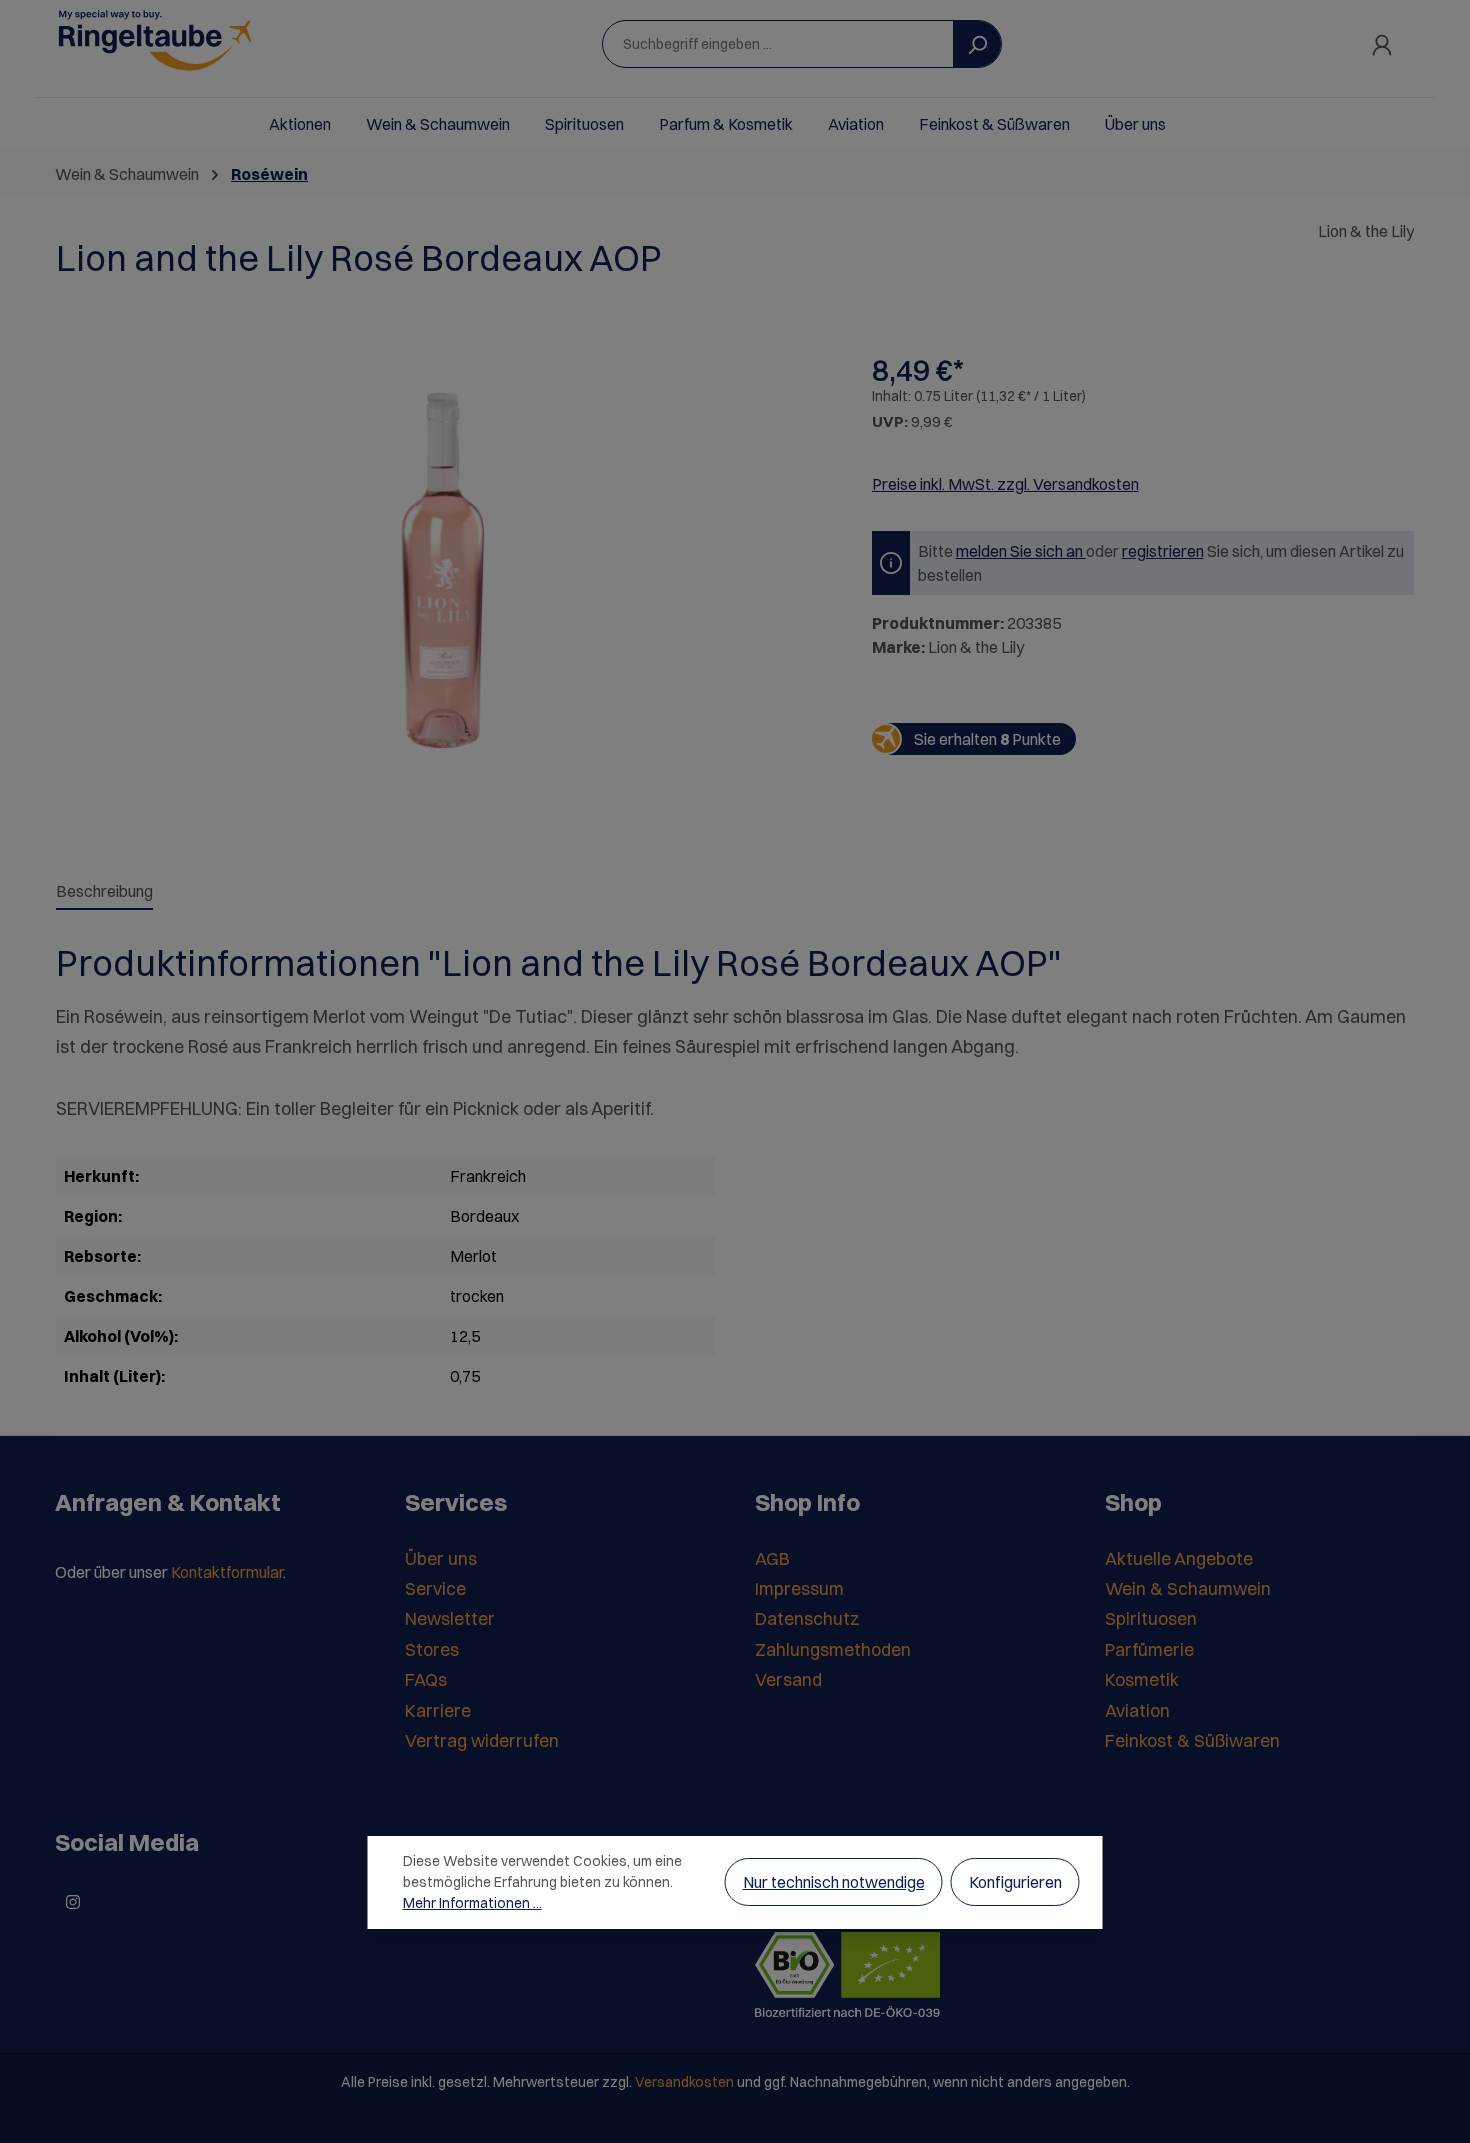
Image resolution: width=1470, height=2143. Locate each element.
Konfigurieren (1015, 1882)
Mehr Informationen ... (472, 1903)
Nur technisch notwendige (834, 1882)
